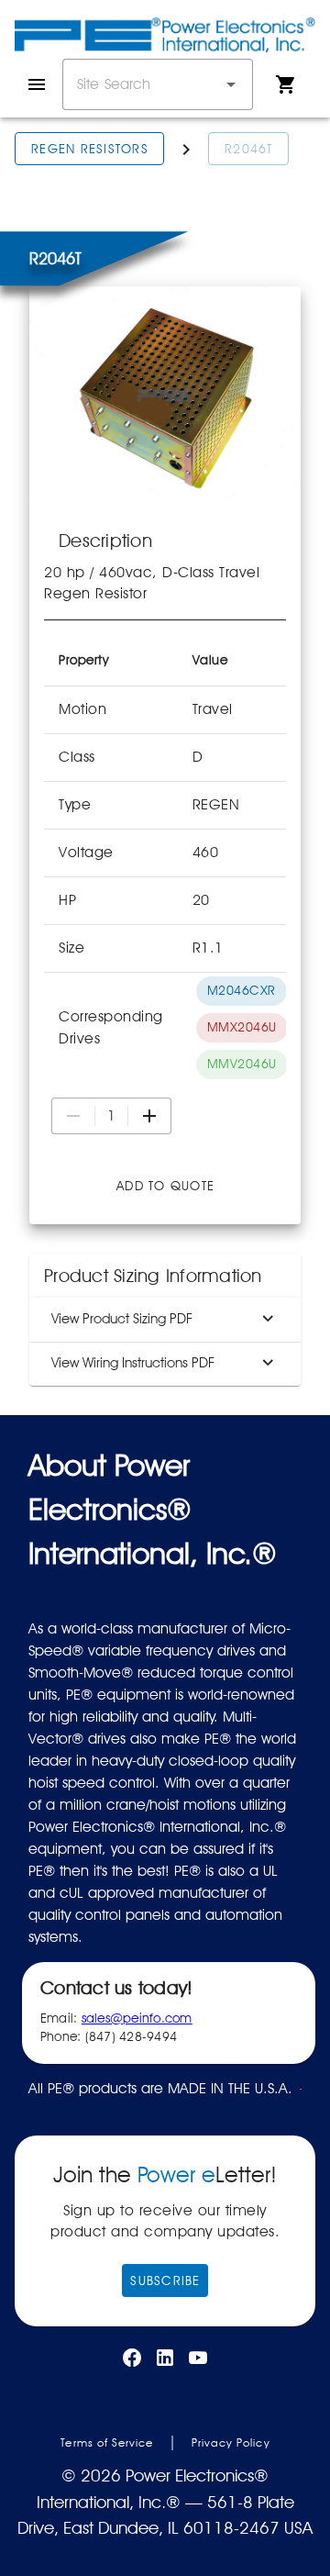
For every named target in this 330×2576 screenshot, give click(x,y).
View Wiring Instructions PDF (133, 1363)
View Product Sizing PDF (122, 1319)
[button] (231, 84)
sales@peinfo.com (137, 2018)
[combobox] (158, 84)
